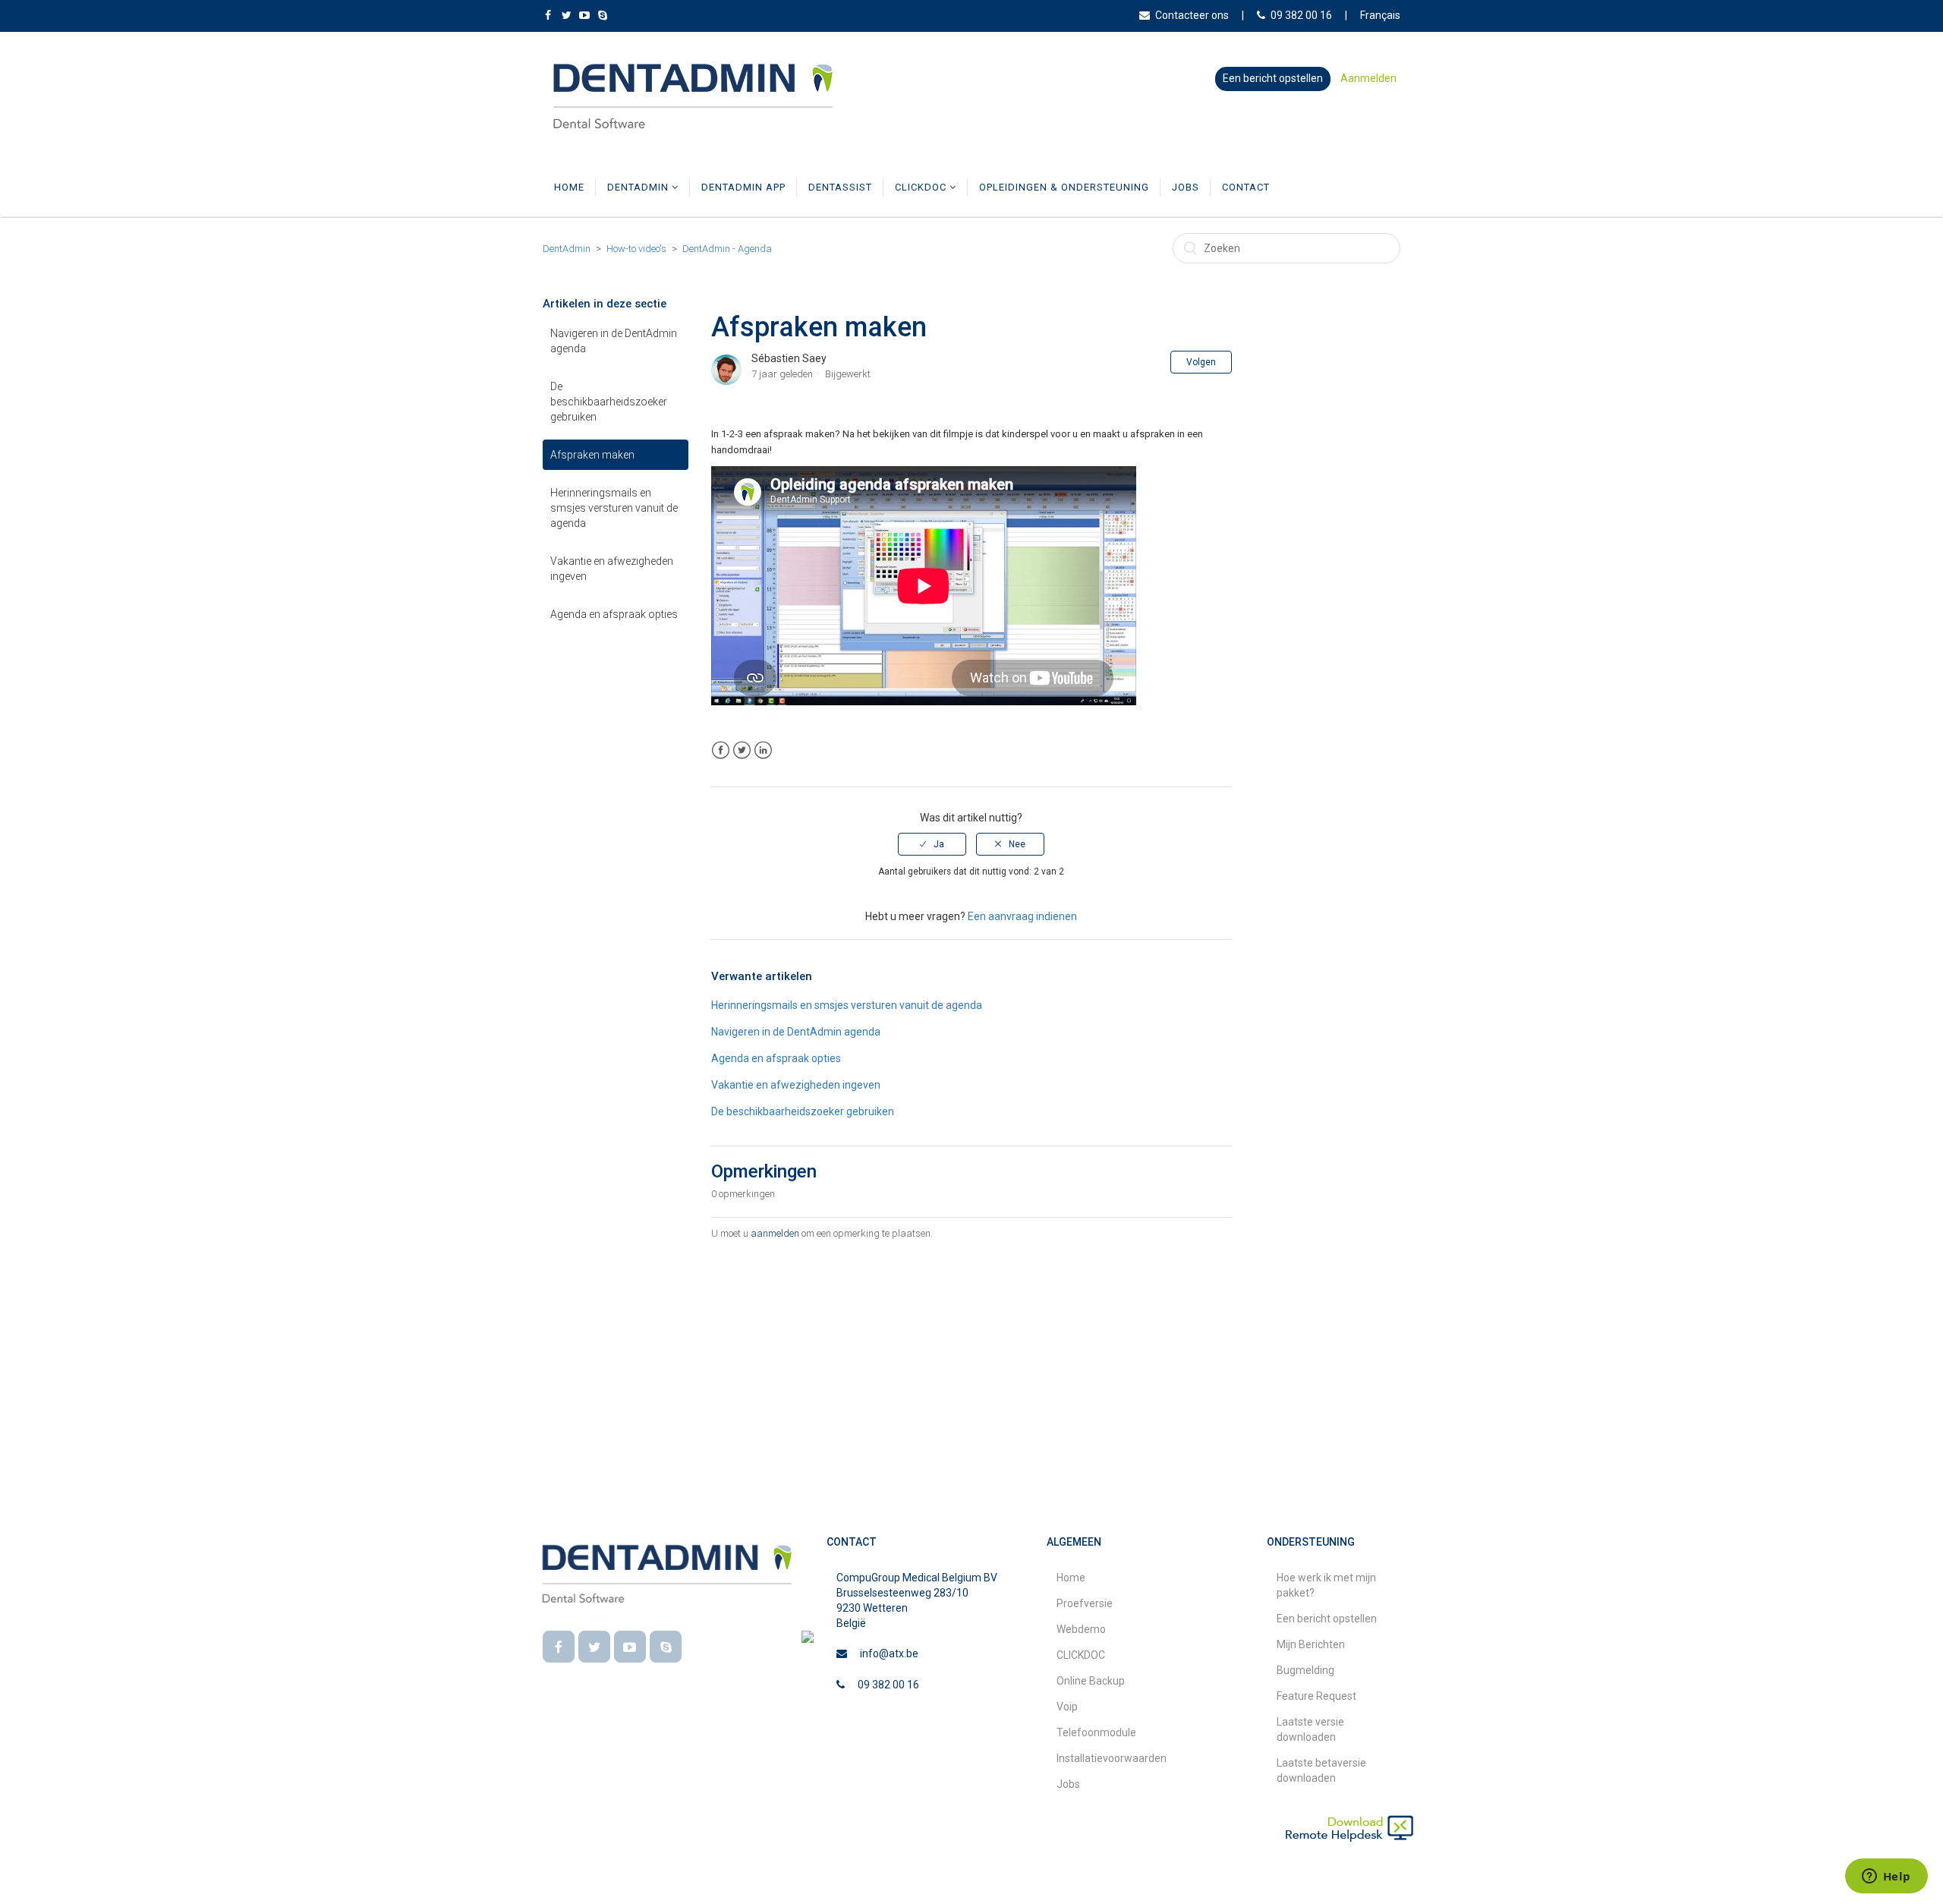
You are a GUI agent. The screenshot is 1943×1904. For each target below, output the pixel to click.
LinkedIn (763, 750)
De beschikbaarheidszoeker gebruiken (609, 402)
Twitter (742, 750)
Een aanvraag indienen (1022, 916)
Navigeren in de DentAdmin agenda (614, 341)
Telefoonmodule (1096, 1732)
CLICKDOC (922, 187)
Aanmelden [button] (1368, 78)
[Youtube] (630, 1647)
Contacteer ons (1192, 15)
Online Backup (1091, 1681)
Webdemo (1081, 1629)
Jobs (1186, 187)
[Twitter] (594, 1647)
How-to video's (636, 249)
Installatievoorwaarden (1112, 1758)
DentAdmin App (743, 187)
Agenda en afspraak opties (614, 614)
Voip (1067, 1707)
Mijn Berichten (1311, 1644)
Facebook (721, 750)
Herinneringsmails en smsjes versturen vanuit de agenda (614, 508)
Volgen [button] (1201, 362)
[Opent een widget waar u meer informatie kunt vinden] (1886, 1877)
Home (569, 187)
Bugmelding (1305, 1670)
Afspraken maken (592, 455)
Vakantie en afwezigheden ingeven (612, 569)
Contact (1246, 187)
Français (1380, 15)
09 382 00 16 (1301, 15)
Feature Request (1316, 1696)
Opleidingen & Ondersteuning (1064, 187)
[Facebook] (559, 1647)
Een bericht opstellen (1273, 78)
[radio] (932, 844)
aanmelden (775, 1233)
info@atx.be (889, 1653)
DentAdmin (639, 187)
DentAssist (840, 187)
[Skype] (666, 1647)
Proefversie (1085, 1603)
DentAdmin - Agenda (727, 249)
